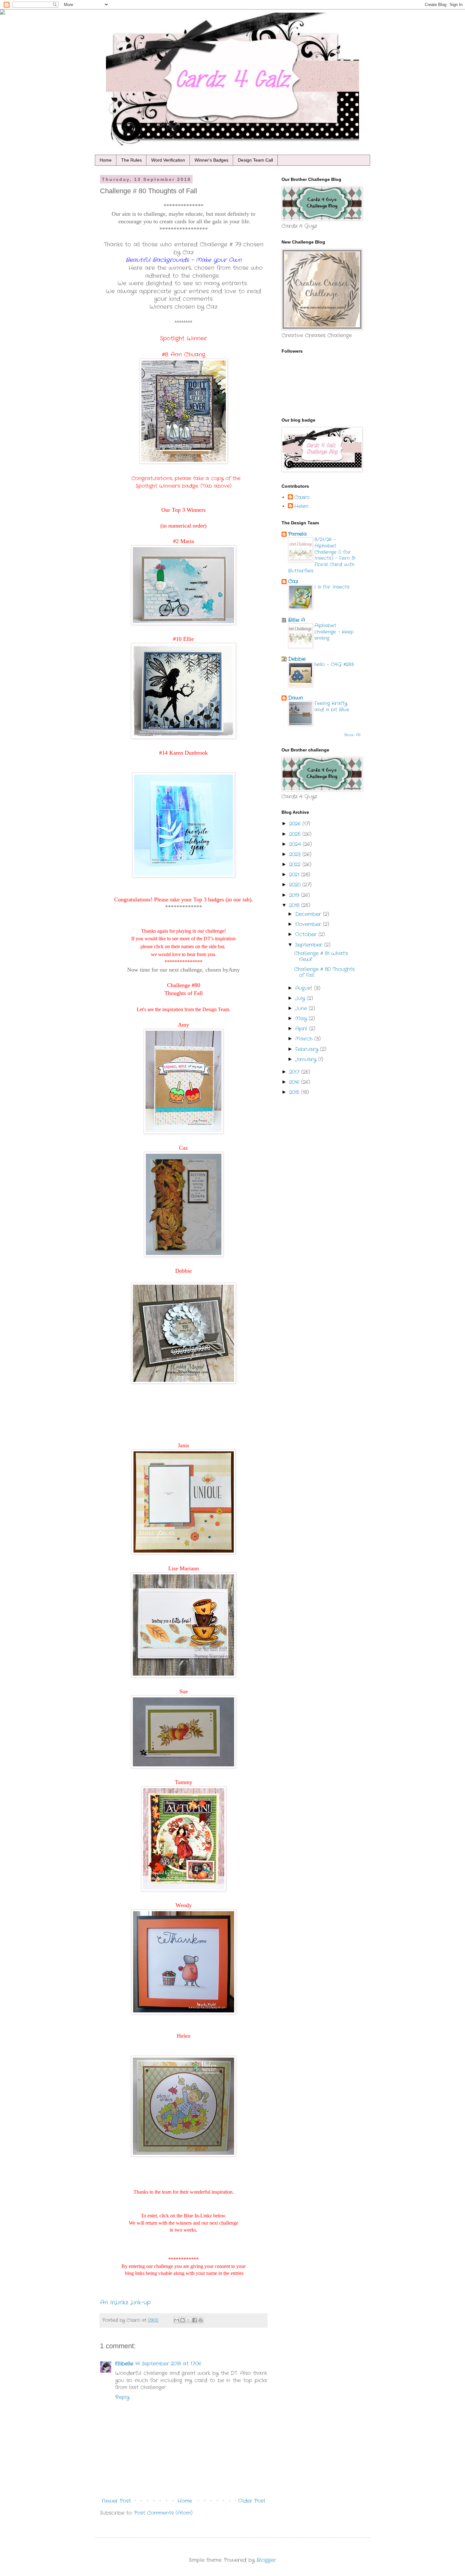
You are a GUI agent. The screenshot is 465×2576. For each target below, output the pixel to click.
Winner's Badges (211, 160)
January (307, 1059)
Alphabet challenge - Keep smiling (334, 632)
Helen (301, 506)
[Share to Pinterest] (201, 2320)
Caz (293, 581)
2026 (296, 824)
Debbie (297, 659)
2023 (296, 854)
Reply (122, 2397)
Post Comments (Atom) (163, 2513)
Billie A (297, 620)
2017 (295, 1072)
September (310, 945)
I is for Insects (332, 587)
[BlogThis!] (183, 2320)
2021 (295, 875)
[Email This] (177, 2320)
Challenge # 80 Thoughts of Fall (324, 972)
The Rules (131, 160)
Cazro (302, 497)
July (301, 998)
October (307, 934)
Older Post (252, 2501)
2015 (295, 1092)
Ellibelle (124, 2364)
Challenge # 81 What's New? (321, 956)
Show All (352, 735)
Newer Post (116, 2501)
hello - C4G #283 (334, 664)
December (309, 914)
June (302, 1008)
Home (106, 160)
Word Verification (168, 160)
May (302, 1019)
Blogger (266, 2560)
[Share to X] (189, 2320)
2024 (296, 844)
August (305, 988)
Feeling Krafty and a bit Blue (332, 707)
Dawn (296, 698)
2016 (295, 1082)
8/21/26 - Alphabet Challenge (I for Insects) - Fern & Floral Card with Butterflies (322, 555)
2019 (295, 895)
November (309, 924)
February (308, 1049)
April (302, 1029)
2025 (296, 834)
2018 (295, 905)
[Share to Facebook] (195, 2320)
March (305, 1039)
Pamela (298, 534)
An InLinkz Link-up (125, 2303)
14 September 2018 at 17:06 (168, 2364)
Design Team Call (255, 160)
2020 (296, 885)
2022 (296, 865)
